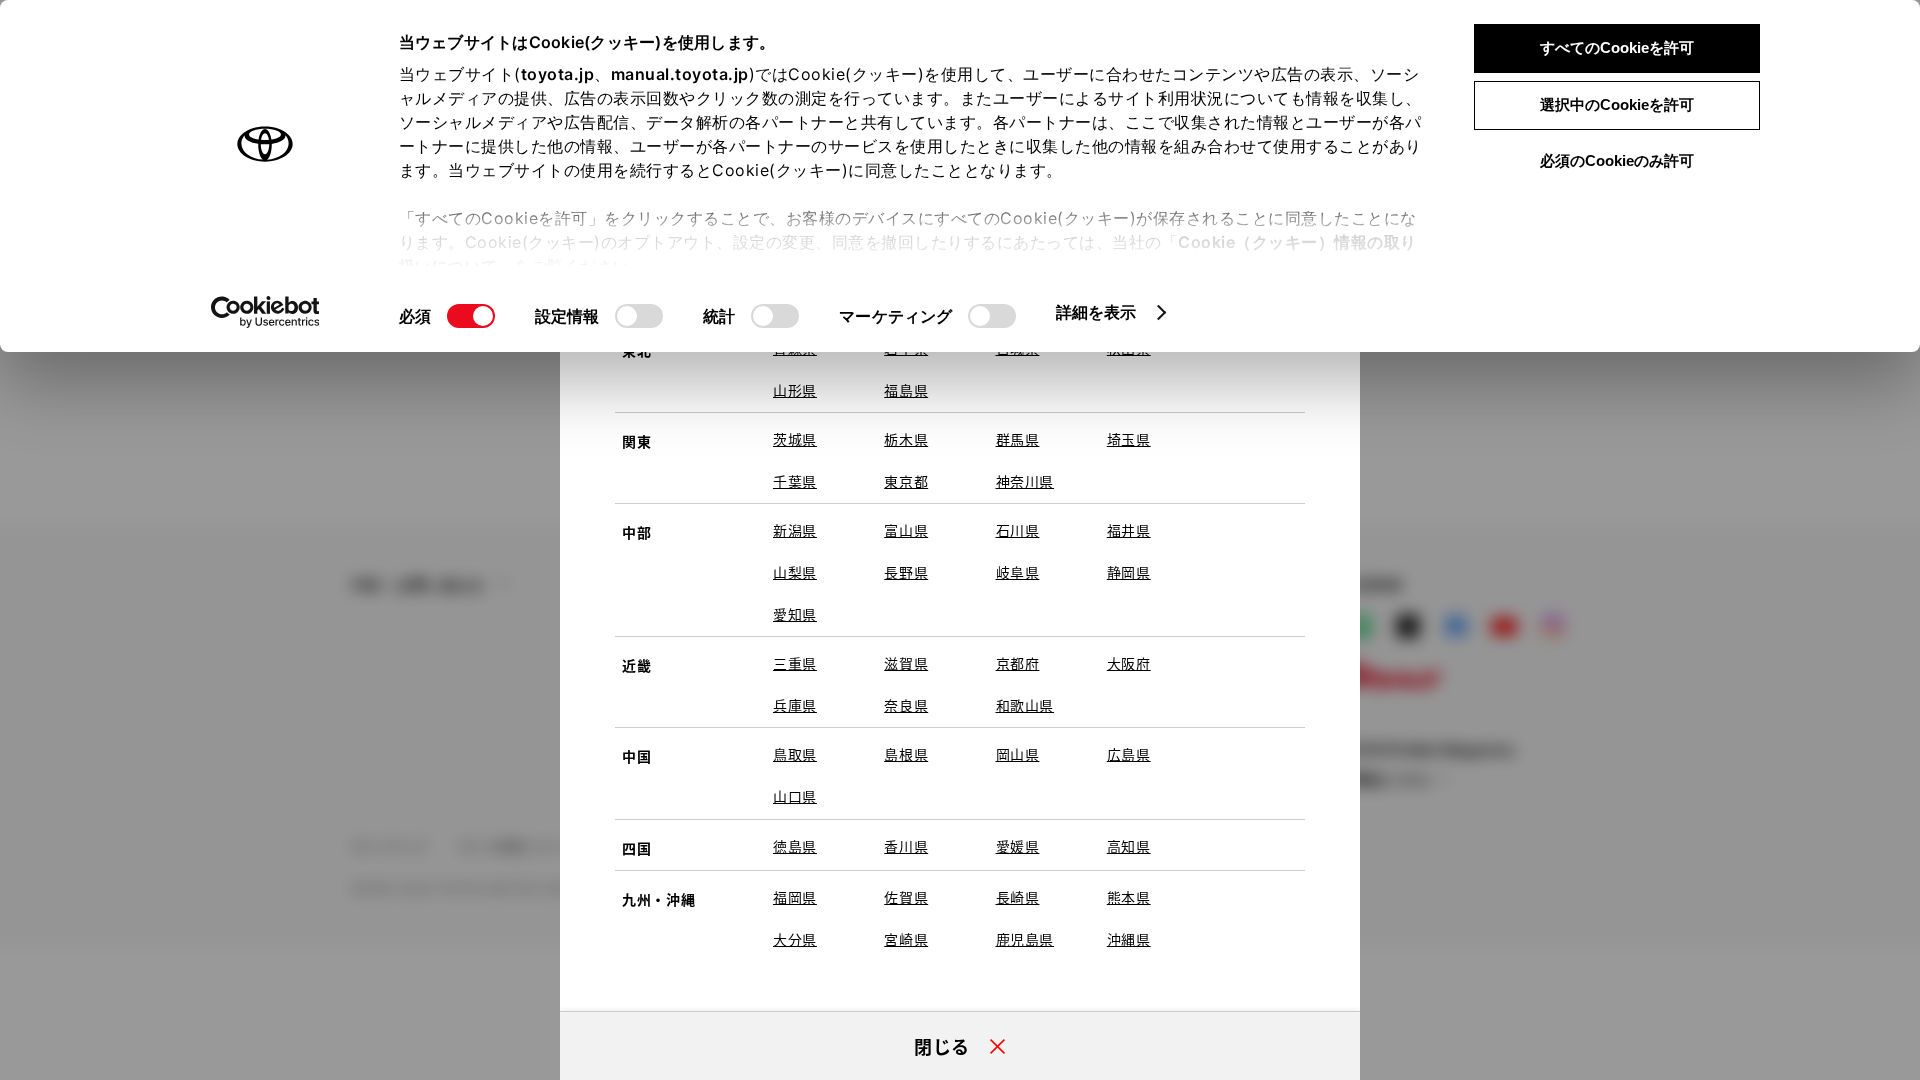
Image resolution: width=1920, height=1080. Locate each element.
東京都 (906, 481)
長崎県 (1018, 897)
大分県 (795, 939)
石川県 (1018, 530)
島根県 (906, 754)
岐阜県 (1018, 572)
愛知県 (795, 614)
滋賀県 (906, 663)
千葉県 (795, 481)
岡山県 (1018, 754)
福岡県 (795, 897)
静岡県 (1129, 572)
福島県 (906, 390)
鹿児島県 (1025, 939)
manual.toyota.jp (680, 74)
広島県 (1129, 754)
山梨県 (795, 572)
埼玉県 (1129, 439)
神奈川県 (1025, 481)
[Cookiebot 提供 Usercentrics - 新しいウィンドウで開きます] (265, 312)
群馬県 (1018, 439)
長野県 (906, 572)
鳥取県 (795, 754)
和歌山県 (1025, 705)
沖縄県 (1129, 939)
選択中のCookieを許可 (1617, 104)
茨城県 (795, 439)
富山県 (906, 530)
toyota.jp (558, 74)
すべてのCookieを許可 (1617, 47)
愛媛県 (1018, 846)
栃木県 (906, 439)
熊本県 (1129, 897)
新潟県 (795, 530)
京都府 (1018, 663)
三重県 (795, 663)
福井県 (1129, 530)
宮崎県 (906, 939)
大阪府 (1129, 663)
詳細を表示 (1096, 312)
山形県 (795, 390)
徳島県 (795, 846)
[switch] (639, 316)
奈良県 (906, 705)
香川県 (906, 846)
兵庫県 (795, 705)
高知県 (1129, 846)
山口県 (795, 796)
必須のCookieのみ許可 (1617, 160)
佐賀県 (906, 897)
